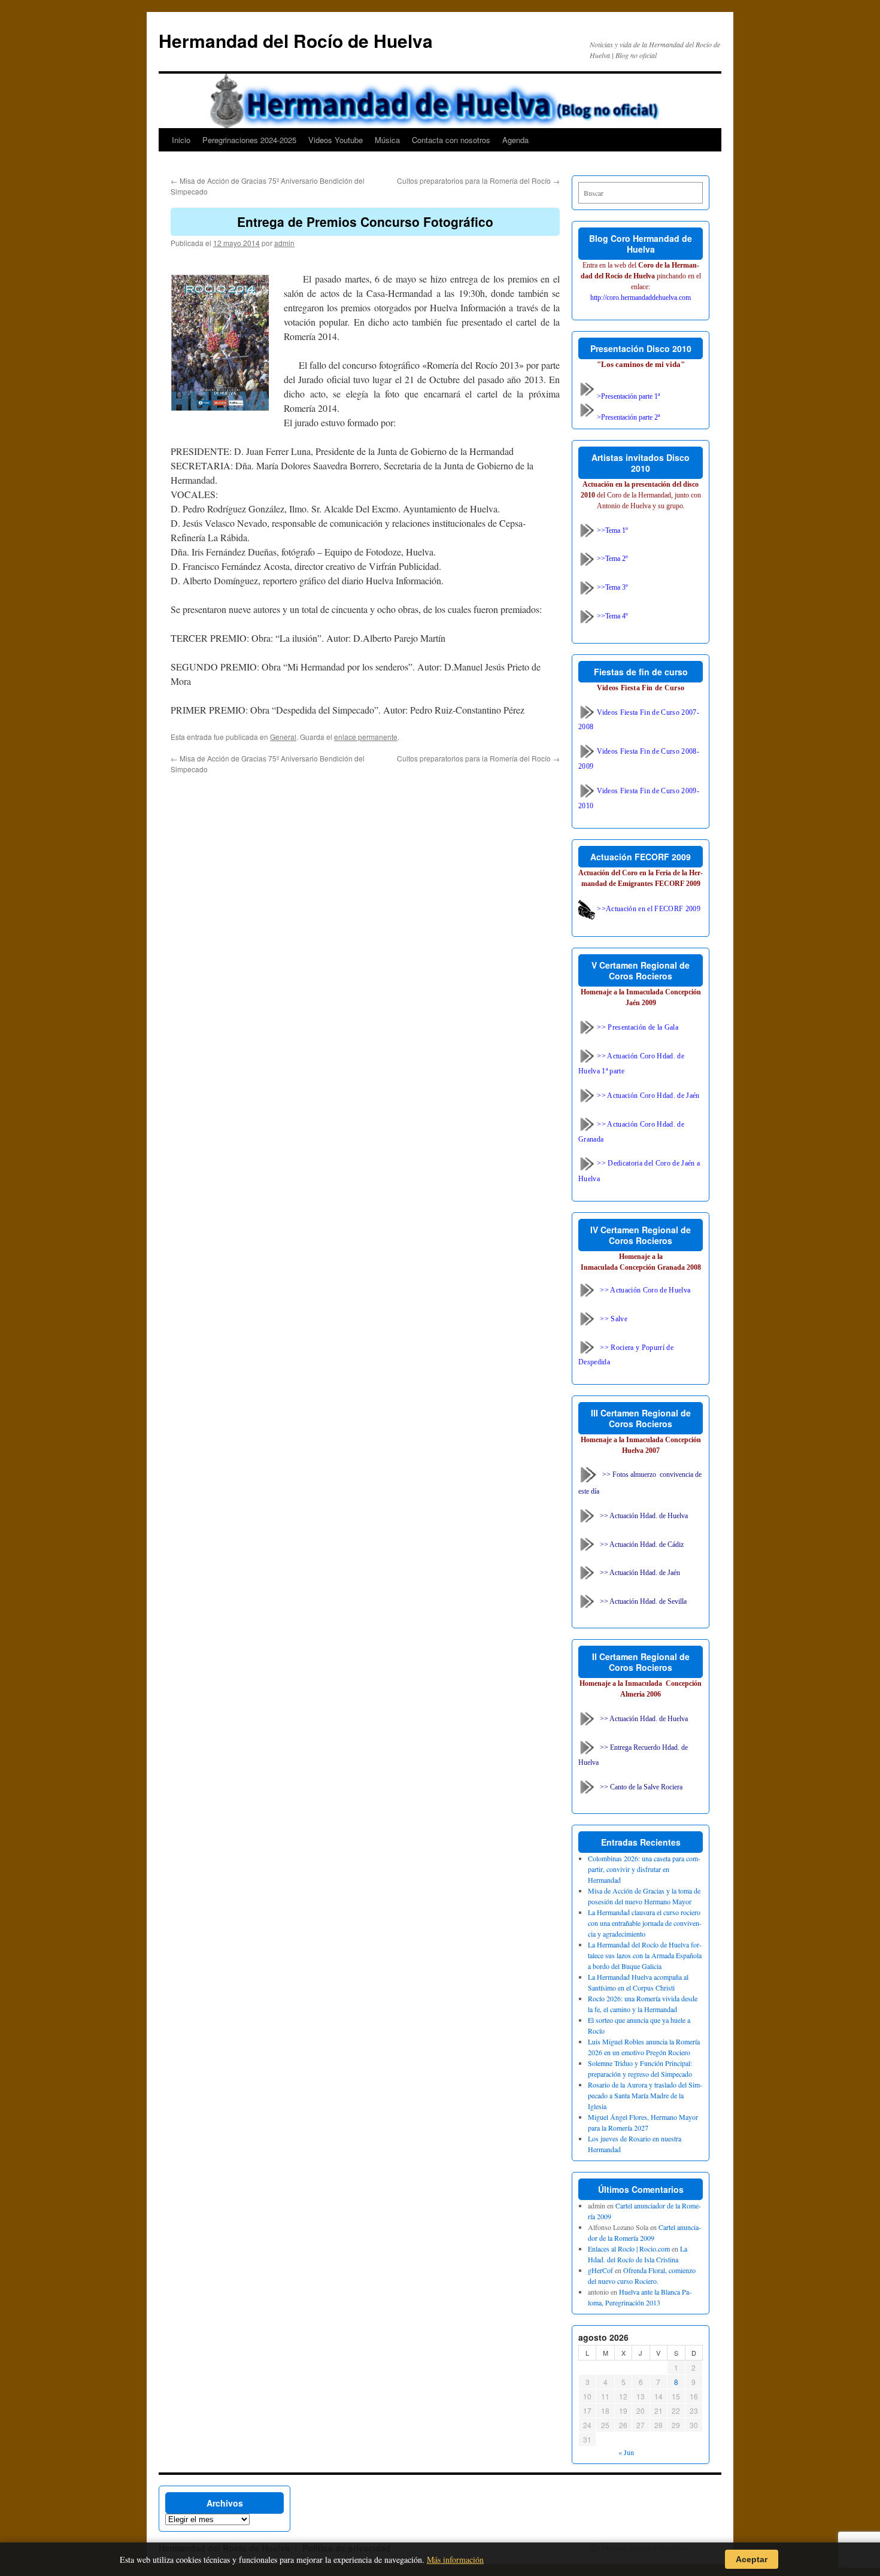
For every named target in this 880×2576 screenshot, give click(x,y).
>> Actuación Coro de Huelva (645, 1289)
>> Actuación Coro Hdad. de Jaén (647, 1096)
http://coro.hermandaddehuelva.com (641, 298)
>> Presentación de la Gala (637, 1027)
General (283, 737)
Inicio (181, 140)
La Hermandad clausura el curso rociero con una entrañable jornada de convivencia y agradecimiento (645, 1923)
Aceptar (752, 2559)
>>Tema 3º (612, 587)
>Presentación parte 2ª (627, 417)
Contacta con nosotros (451, 140)
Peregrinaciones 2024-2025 (249, 140)
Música (387, 140)
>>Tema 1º (612, 530)
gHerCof (600, 2270)
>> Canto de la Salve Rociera (641, 1787)
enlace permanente (366, 737)
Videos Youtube (336, 140)
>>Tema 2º (612, 559)
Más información (455, 2560)
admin (284, 243)
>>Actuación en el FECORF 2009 (648, 909)
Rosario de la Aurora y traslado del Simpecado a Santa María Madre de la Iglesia (645, 2095)
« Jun (626, 2452)
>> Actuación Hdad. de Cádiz (642, 1544)
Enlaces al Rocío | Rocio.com (629, 2249)
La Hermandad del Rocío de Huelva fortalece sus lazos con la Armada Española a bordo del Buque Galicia (645, 1955)
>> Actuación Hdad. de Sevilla (643, 1601)
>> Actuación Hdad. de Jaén (640, 1573)
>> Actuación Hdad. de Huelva (644, 1515)
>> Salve (614, 1318)
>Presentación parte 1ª (627, 396)
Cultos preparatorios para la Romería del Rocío (478, 180)
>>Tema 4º (612, 616)
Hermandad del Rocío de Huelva (296, 40)
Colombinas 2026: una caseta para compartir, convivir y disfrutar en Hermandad (644, 1869)
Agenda (515, 140)
